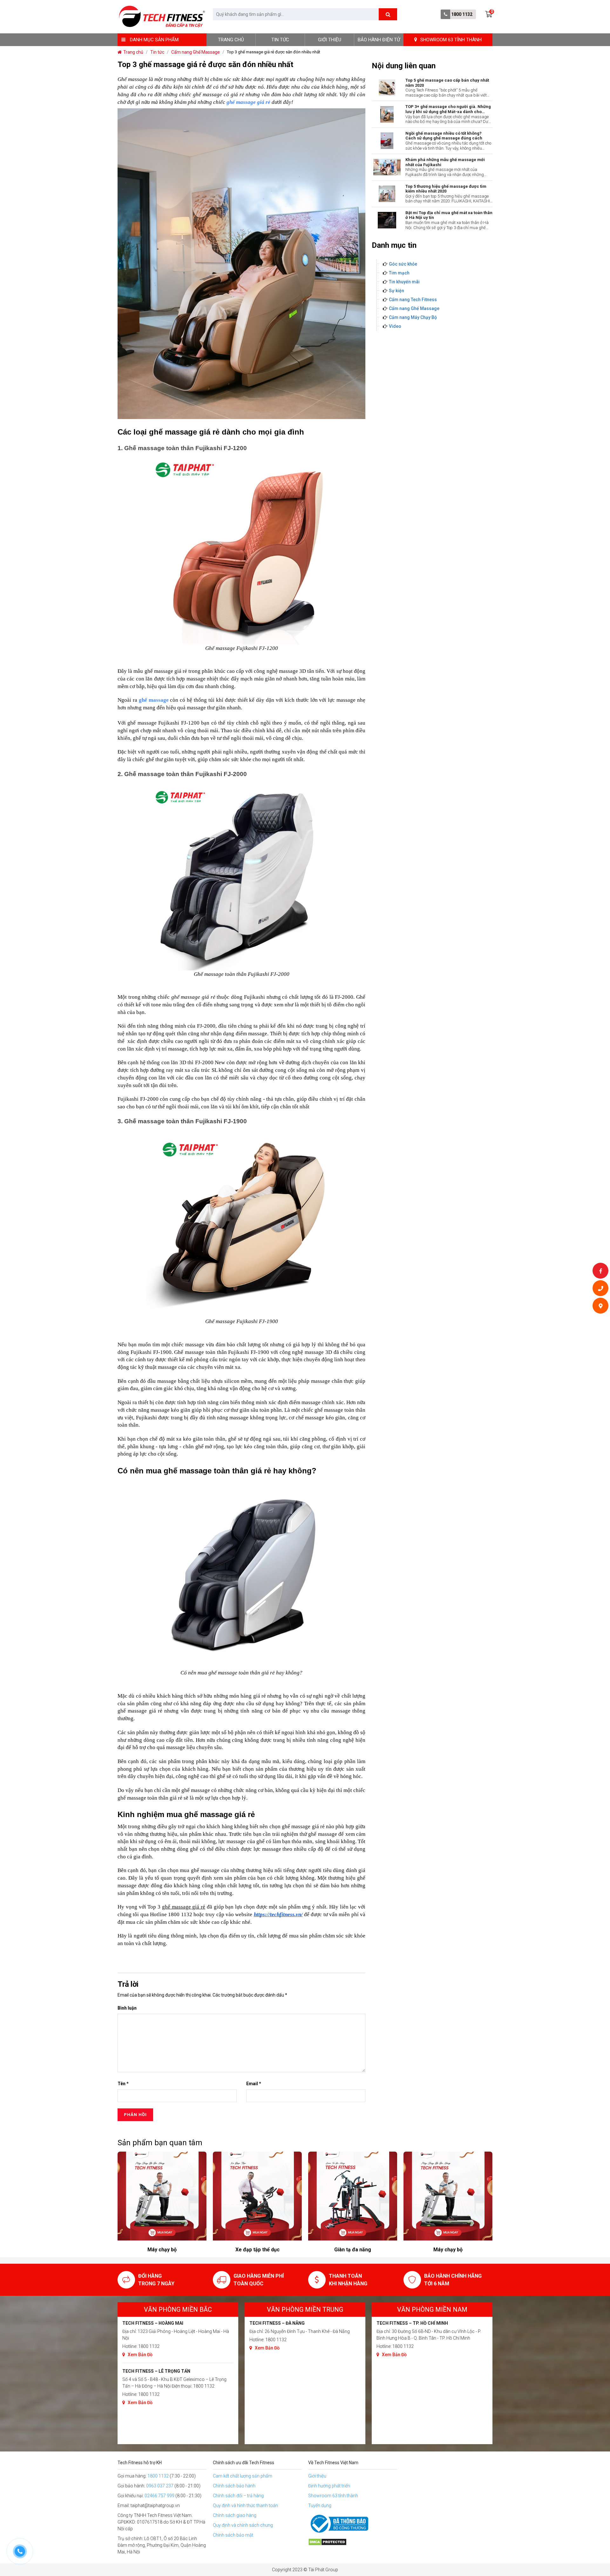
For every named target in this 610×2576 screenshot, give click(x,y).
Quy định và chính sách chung (243, 2525)
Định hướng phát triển (329, 2486)
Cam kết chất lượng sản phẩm (243, 2476)
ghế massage (154, 700)
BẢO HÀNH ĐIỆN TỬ (379, 40)
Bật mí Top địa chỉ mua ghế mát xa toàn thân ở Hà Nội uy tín (449, 215)
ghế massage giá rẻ (248, 102)
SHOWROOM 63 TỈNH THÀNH (451, 40)
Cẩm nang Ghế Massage (414, 308)
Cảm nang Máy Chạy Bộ (413, 317)
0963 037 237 (160, 2486)
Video (395, 326)
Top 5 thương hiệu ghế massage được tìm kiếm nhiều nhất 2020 (446, 189)
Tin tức (280, 40)
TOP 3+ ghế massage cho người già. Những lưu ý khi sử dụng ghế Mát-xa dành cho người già (448, 109)
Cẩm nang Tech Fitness (413, 300)
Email (254, 2084)
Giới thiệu (330, 40)
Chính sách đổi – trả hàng (238, 2496)
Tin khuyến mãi (404, 282)
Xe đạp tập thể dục (162, 2250)
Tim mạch (399, 273)
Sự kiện (396, 291)
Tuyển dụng (320, 2505)
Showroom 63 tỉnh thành (333, 2496)
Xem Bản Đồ (140, 2355)
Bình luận (127, 2008)
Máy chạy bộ (353, 2250)
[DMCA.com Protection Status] (353, 2542)
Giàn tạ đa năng (257, 2250)
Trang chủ (231, 40)
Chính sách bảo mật (233, 2535)
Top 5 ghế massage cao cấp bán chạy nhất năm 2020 (447, 83)
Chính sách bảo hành (234, 2486)
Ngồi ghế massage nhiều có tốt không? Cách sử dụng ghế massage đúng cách (444, 136)
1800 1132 (462, 14)
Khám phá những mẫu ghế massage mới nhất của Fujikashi (445, 162)
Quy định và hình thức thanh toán (245, 2505)
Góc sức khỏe (403, 264)
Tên (123, 2084)
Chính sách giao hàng (235, 2515)
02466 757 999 (159, 2496)
